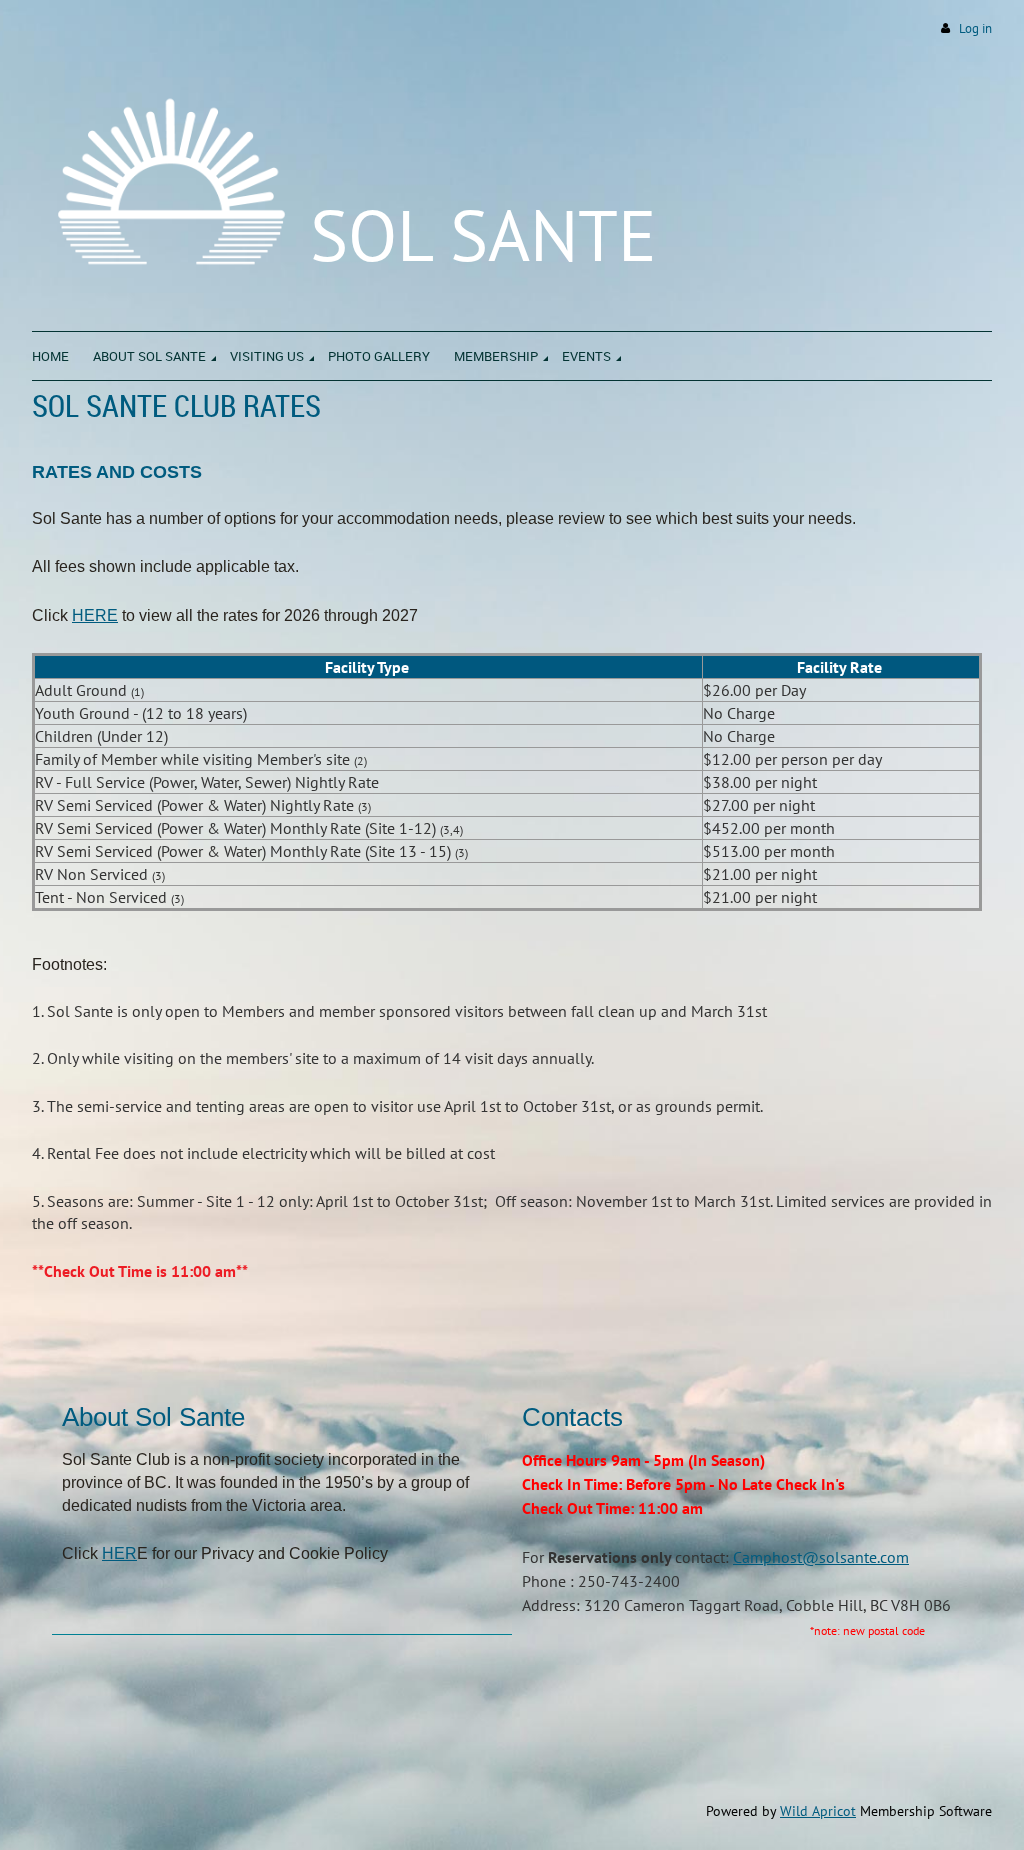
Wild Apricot (818, 1811)
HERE (95, 615)
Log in (975, 28)
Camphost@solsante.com (821, 1557)
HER (119, 1553)
